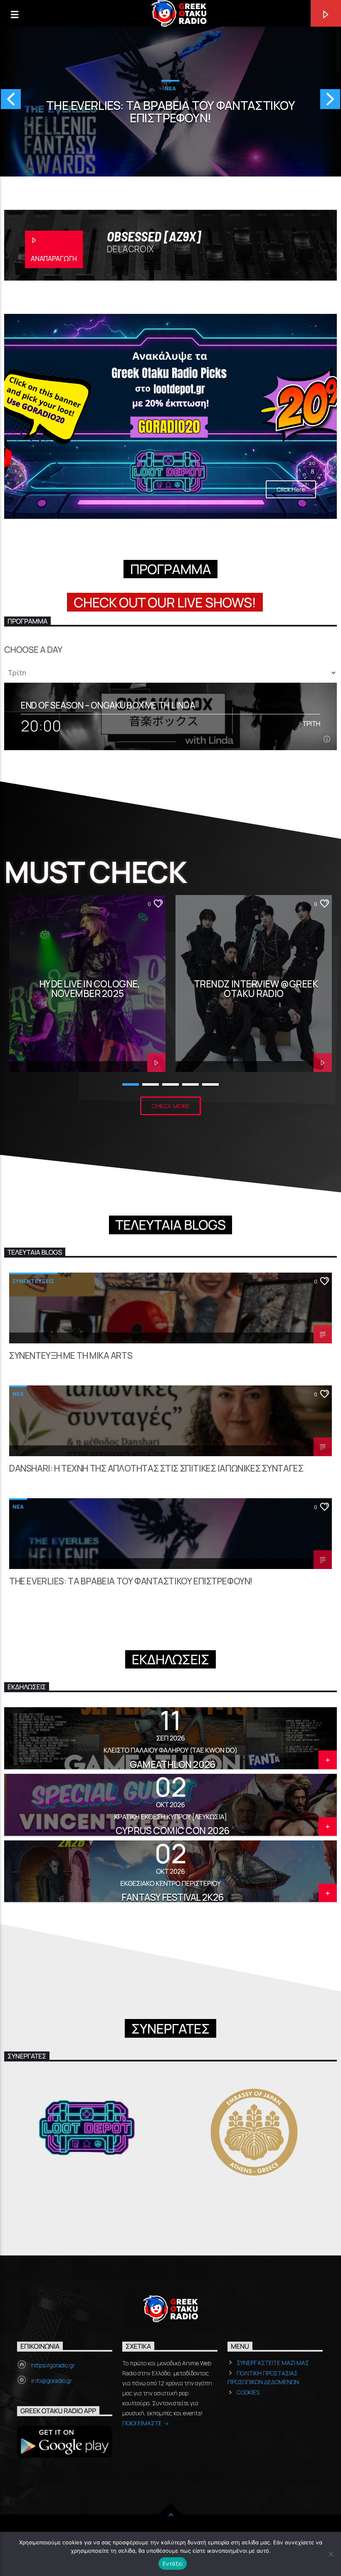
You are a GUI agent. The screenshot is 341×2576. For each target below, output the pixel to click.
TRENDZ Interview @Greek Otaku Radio (256, 989)
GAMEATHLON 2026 (172, 1764)
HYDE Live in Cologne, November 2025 (90, 989)
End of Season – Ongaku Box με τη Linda (108, 705)
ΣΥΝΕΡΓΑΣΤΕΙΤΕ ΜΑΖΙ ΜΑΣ (273, 2363)
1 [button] (131, 1084)
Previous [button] (10, 102)
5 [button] (210, 1084)
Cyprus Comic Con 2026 (173, 1831)
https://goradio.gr (53, 2365)
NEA (18, 1394)
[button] (9, 2132)
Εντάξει (173, 2564)
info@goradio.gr (52, 2381)
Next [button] (331, 102)
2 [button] (151, 1084)
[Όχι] (331, 2554)
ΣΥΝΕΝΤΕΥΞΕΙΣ (33, 1281)
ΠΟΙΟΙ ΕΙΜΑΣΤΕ (143, 2423)
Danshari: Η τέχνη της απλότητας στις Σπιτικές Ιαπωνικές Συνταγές (156, 1469)
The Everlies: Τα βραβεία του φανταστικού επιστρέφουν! (131, 1582)
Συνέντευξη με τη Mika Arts (71, 1356)
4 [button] (190, 1084)
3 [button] (170, 1084)
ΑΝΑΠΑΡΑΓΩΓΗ (54, 259)
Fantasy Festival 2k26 (173, 1897)
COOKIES (248, 2392)
